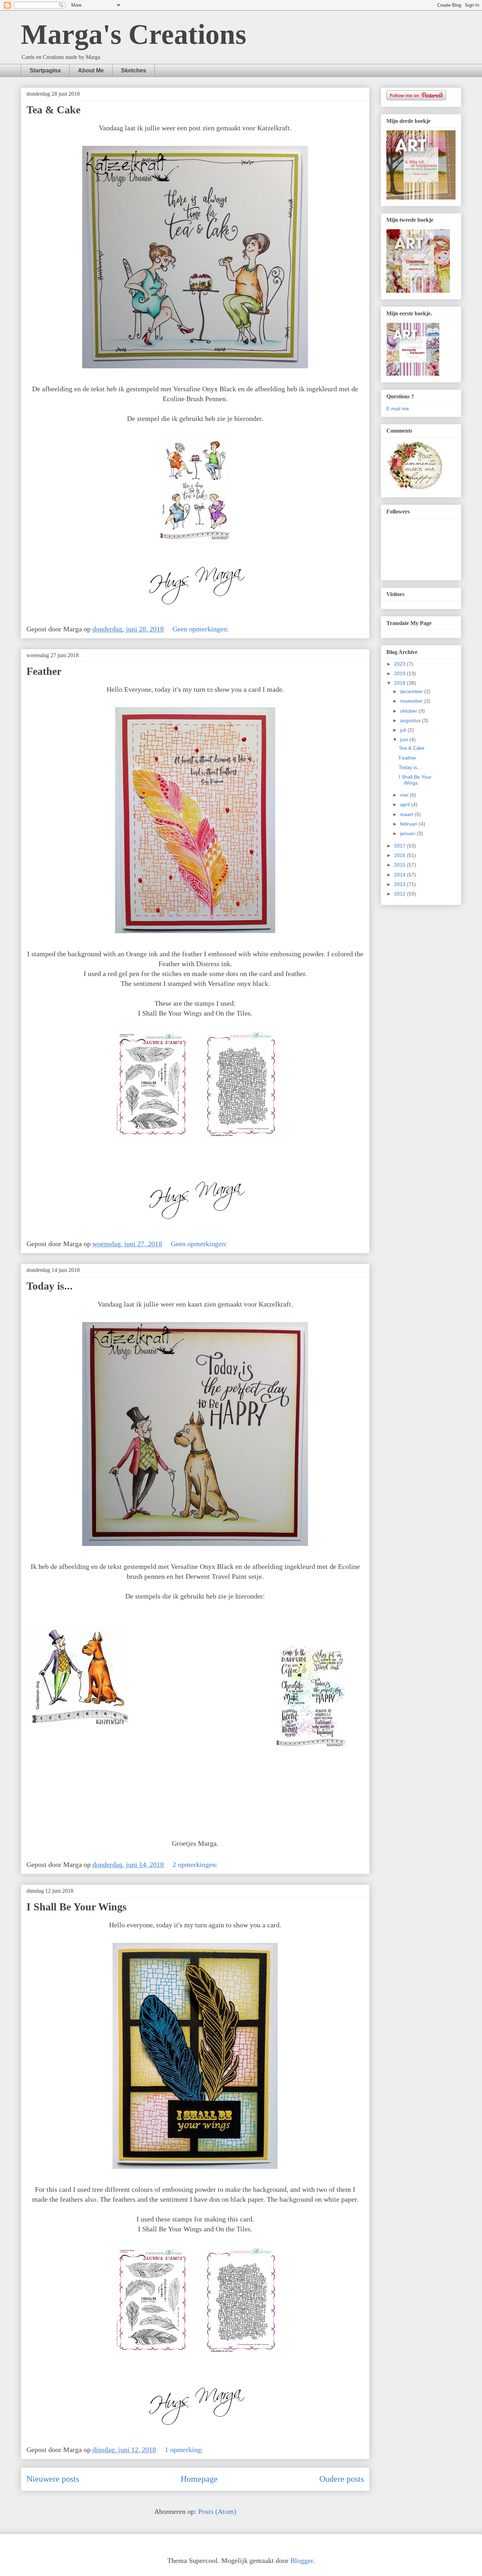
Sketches (134, 70)
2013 (400, 884)
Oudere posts (342, 2479)
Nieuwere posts (53, 2479)
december (412, 691)
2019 (400, 673)
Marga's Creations (134, 34)
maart (407, 814)
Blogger (302, 2560)
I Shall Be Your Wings (77, 1907)
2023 (400, 664)
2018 (400, 683)
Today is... (50, 1286)
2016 (400, 855)
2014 (400, 875)
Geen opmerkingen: (202, 629)
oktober (409, 711)
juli (404, 730)
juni (405, 739)
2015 (400, 865)
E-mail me (398, 409)
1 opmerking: (185, 2450)
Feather (44, 671)
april (406, 804)
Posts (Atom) (217, 2511)
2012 (400, 894)
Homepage (199, 2479)
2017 (400, 846)
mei (405, 795)
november (412, 701)
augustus (411, 720)
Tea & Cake (53, 110)
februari (409, 824)
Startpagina (45, 70)
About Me (91, 70)
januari (408, 833)
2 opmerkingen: (196, 1864)
